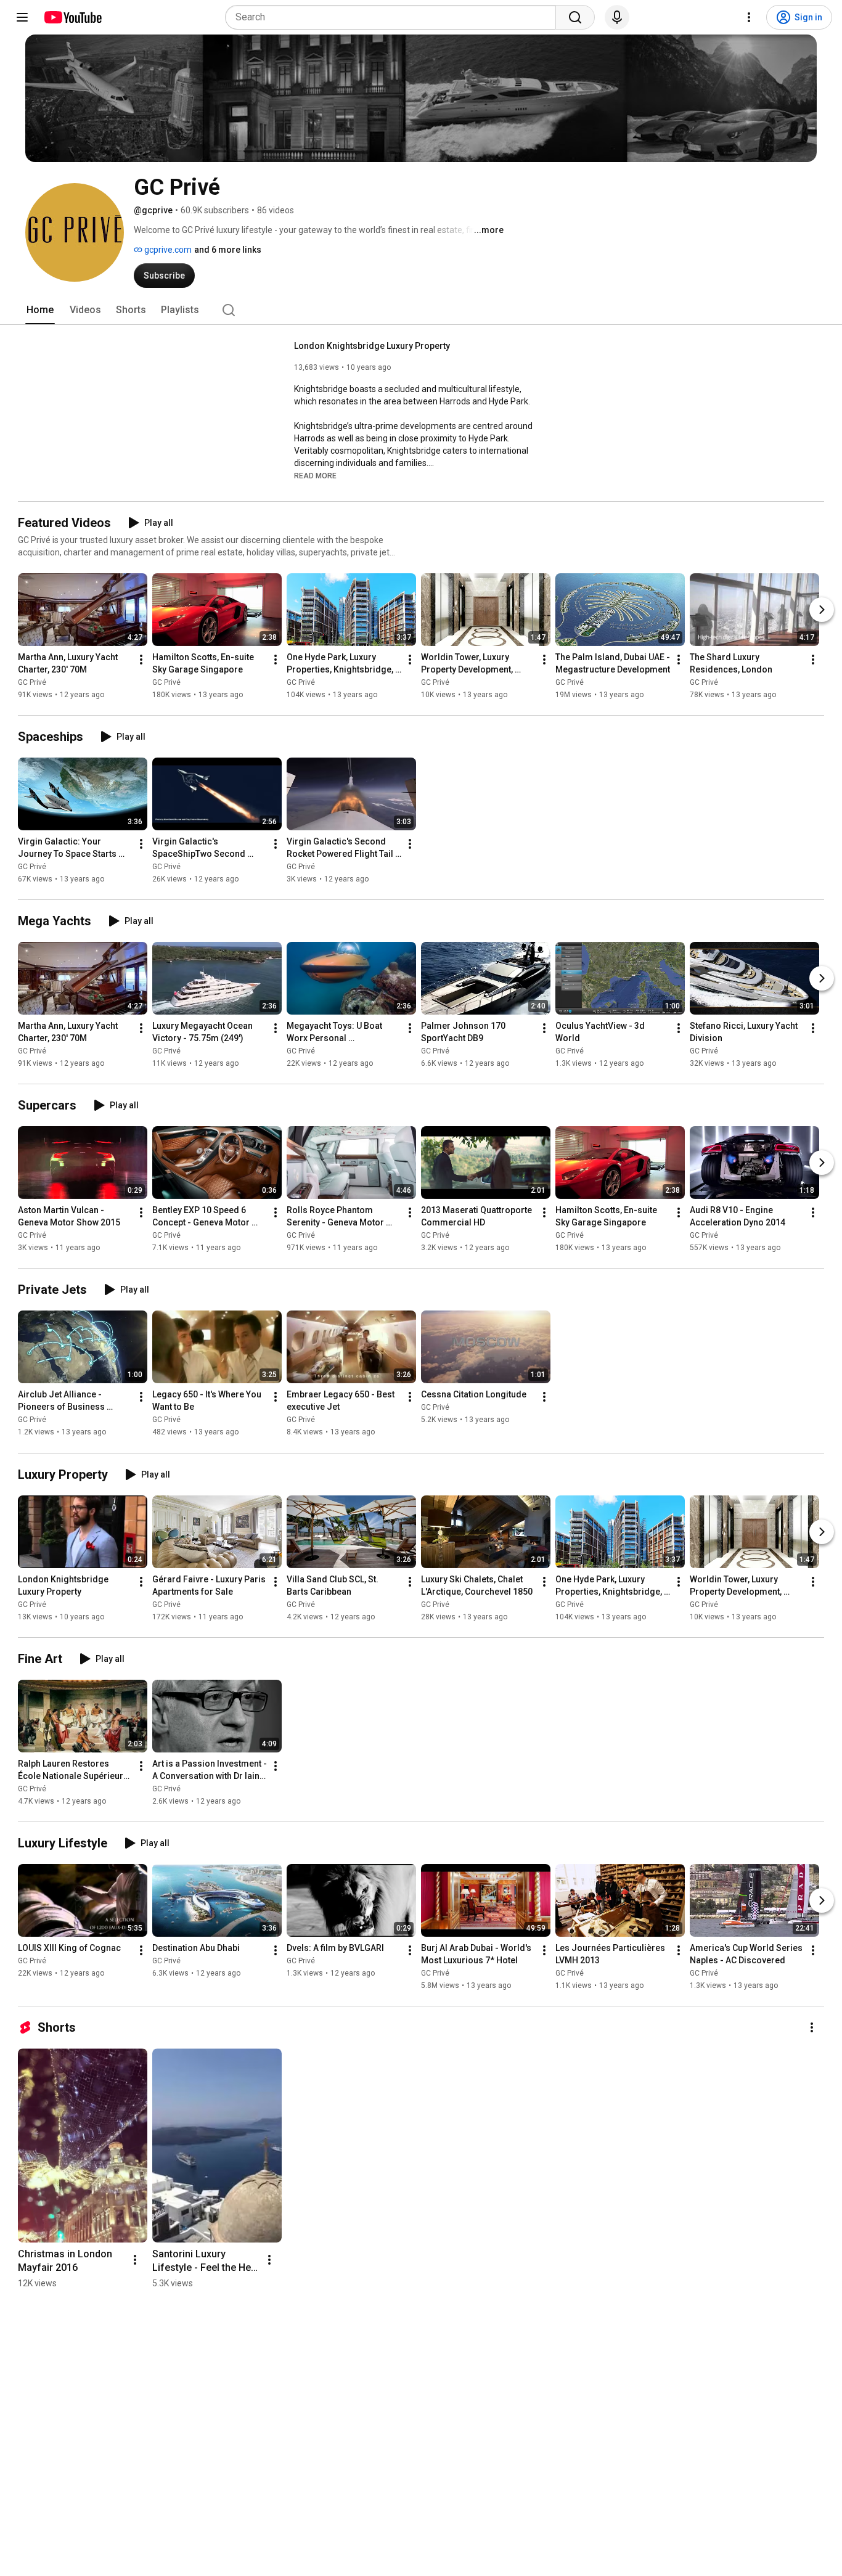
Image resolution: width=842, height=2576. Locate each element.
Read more (315, 476)
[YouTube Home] (72, 17)
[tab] (40, 310)
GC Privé (32, 682)
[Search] (575, 17)
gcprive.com (167, 250)
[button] (315, 475)
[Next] (822, 610)
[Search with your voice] (617, 17)
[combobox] (394, 17)
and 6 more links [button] (228, 250)
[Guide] (22, 17)
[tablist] (421, 310)
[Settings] (749, 17)
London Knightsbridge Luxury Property (372, 346)
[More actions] (141, 660)
